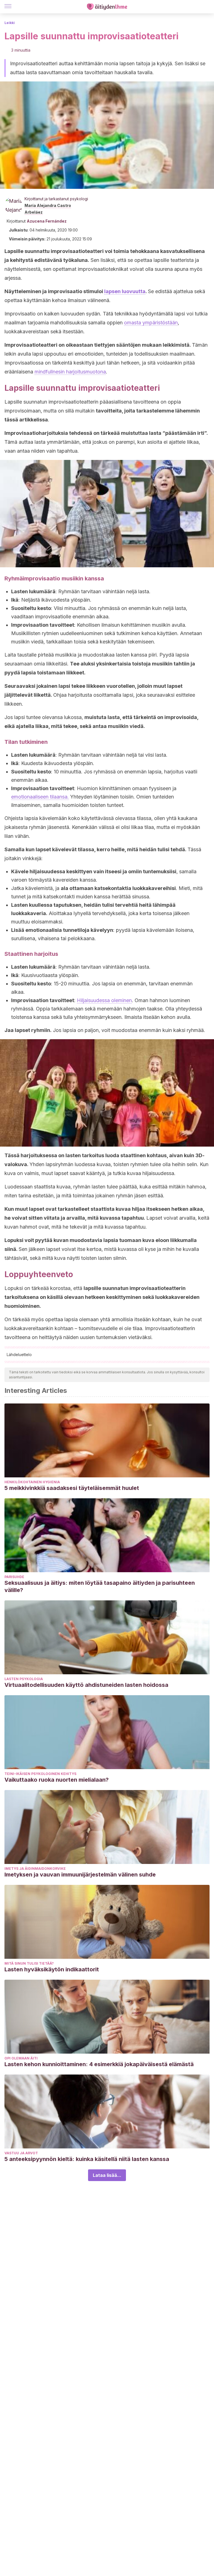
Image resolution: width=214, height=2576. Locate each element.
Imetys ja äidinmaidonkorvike (35, 1869)
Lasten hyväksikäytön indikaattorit (52, 1969)
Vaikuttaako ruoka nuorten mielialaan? (57, 1780)
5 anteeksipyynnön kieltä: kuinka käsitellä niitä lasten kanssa (87, 2159)
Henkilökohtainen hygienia (32, 1482)
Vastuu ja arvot (21, 2153)
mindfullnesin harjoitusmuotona (70, 372)
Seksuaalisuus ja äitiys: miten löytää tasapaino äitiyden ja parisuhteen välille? (100, 1586)
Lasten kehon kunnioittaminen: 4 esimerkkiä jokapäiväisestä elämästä (99, 2064)
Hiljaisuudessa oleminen (104, 1000)
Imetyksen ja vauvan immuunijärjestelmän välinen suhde (80, 1875)
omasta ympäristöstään (151, 323)
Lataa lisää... (107, 2175)
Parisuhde (14, 1577)
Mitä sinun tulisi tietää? (29, 1963)
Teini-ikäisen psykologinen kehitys (40, 1774)
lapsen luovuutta (125, 291)
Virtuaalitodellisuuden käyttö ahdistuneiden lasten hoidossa (86, 1685)
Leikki (10, 23)
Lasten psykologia (24, 1679)
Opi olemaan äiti (21, 2058)
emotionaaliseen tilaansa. (40, 797)
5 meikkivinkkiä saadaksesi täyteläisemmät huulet (72, 1488)
